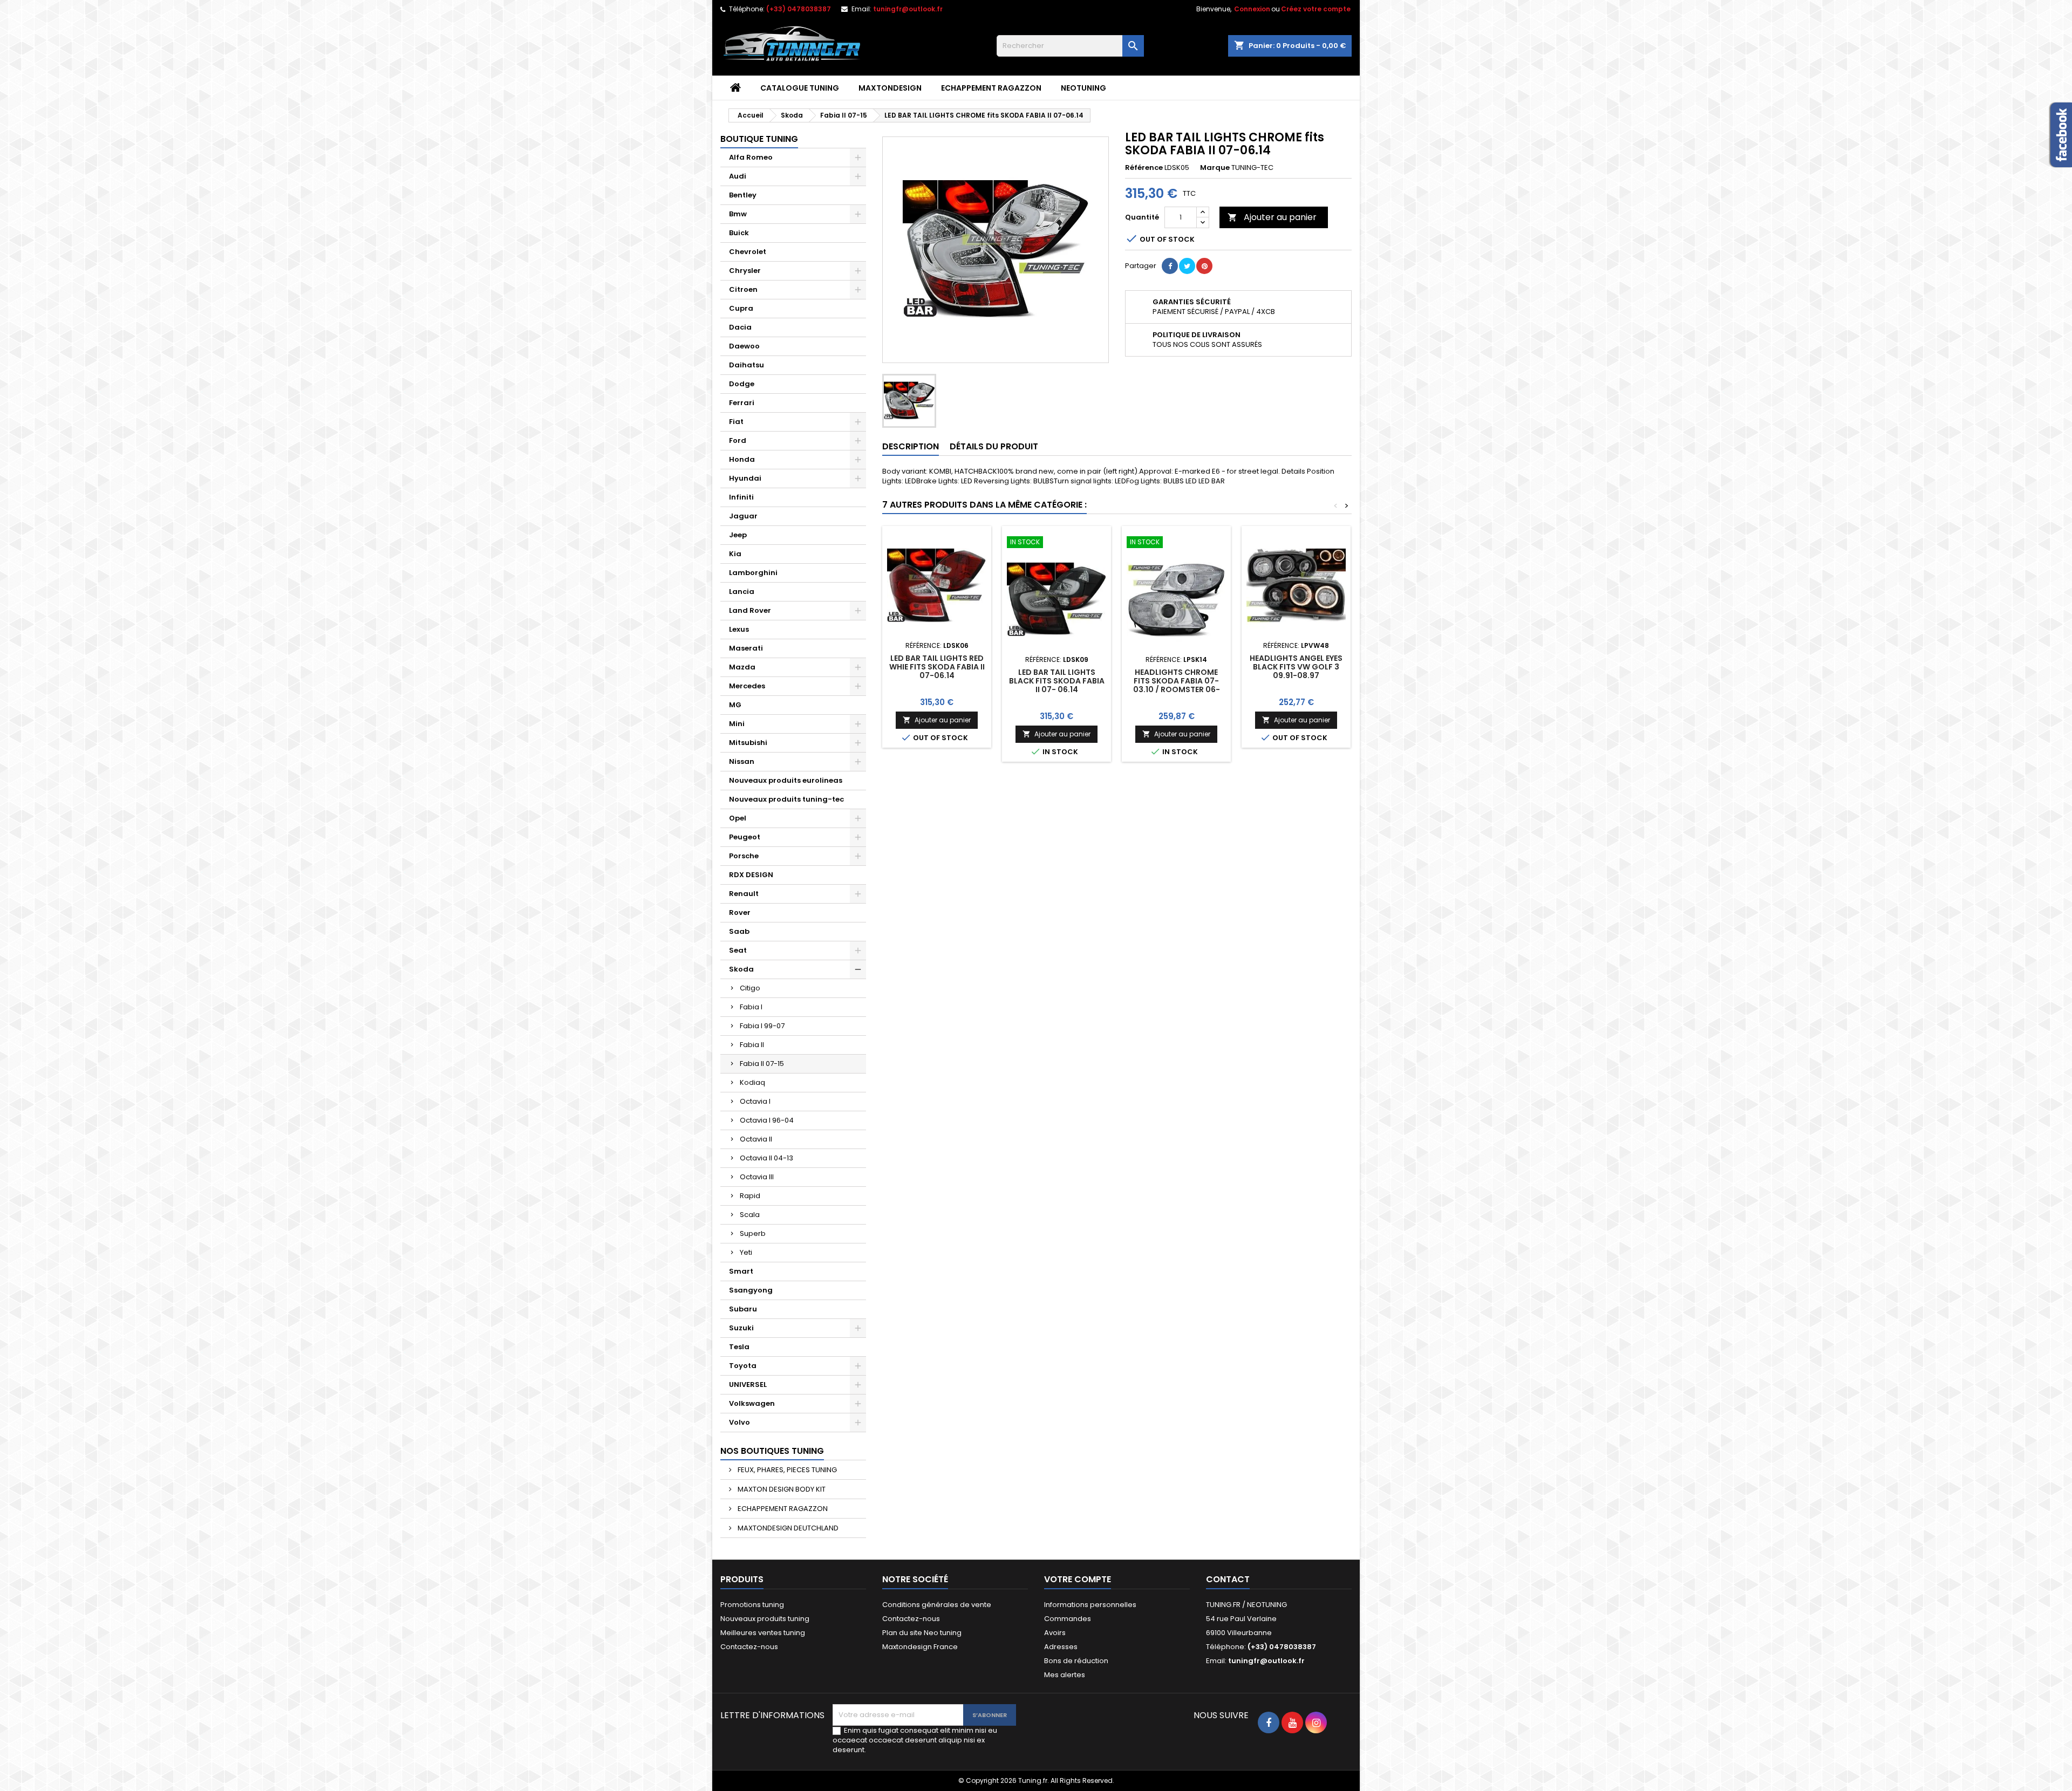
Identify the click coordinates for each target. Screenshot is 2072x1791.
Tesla (739, 1347)
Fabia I (751, 1007)
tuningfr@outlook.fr (908, 9)
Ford (738, 440)
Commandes (1068, 1619)
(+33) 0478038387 (799, 9)
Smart (741, 1271)
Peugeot (745, 837)
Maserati (746, 648)
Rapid (750, 1196)
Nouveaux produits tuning (765, 1619)
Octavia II (756, 1139)
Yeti (746, 1252)
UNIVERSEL (748, 1385)
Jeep (738, 535)
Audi (738, 176)
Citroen (743, 289)
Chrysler (745, 271)
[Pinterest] (1204, 266)
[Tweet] (1187, 266)
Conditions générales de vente (937, 1605)
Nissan (742, 761)
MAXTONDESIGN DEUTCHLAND (787, 1528)
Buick (739, 233)
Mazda (742, 667)
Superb (753, 1233)
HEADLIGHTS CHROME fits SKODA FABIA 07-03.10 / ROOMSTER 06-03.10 (1177, 685)
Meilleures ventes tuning (763, 1633)
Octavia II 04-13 (766, 1158)
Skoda (741, 969)
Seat (738, 950)
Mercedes (747, 686)
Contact (1228, 1579)
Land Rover (750, 610)
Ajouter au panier (1272, 217)
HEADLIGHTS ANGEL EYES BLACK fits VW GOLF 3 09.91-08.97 (1296, 667)
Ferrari (742, 403)
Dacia (740, 327)
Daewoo (744, 346)
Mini (737, 724)
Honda (742, 459)
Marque (1215, 168)
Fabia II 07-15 (762, 1064)
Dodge (742, 384)
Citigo (750, 988)
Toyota (743, 1366)
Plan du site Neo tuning (922, 1633)
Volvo (739, 1422)
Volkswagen (752, 1403)
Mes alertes (1065, 1675)
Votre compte (1078, 1579)
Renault (744, 894)
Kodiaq (752, 1082)
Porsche (744, 856)
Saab (739, 931)
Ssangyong (751, 1290)
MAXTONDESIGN (890, 88)
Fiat (736, 422)
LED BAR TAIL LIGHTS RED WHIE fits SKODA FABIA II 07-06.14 (937, 667)
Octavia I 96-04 (767, 1120)
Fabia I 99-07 (762, 1026)
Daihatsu (747, 365)
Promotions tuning (752, 1605)
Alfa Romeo (751, 157)
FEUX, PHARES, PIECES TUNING (786, 1470)
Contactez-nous (749, 1647)
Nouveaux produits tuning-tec (786, 799)
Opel (738, 818)
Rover (740, 912)
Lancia (742, 592)
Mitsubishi (748, 743)
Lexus (739, 629)
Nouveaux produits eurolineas (786, 780)
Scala (750, 1215)
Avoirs (1055, 1633)
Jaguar (743, 516)
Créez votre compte (1316, 9)
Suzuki (741, 1328)
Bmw (738, 214)
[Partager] (1170, 266)
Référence (1144, 168)
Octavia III (757, 1177)
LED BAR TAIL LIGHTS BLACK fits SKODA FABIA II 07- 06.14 (1057, 681)
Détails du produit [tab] (994, 446)
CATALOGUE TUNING (800, 88)
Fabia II (752, 1045)
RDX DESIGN (751, 875)
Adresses (1061, 1647)
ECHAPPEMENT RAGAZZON (991, 88)
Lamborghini (753, 573)
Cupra (741, 308)
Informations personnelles (1090, 1605)
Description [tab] (911, 446)
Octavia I (755, 1101)
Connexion (1252, 9)
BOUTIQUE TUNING (759, 139)
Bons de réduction (1076, 1661)
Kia (735, 554)
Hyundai (745, 478)
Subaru (743, 1309)
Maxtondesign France (920, 1647)
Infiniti (741, 497)
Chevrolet (748, 252)
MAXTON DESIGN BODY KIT (781, 1489)
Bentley (743, 195)
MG (735, 705)
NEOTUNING (1083, 88)
